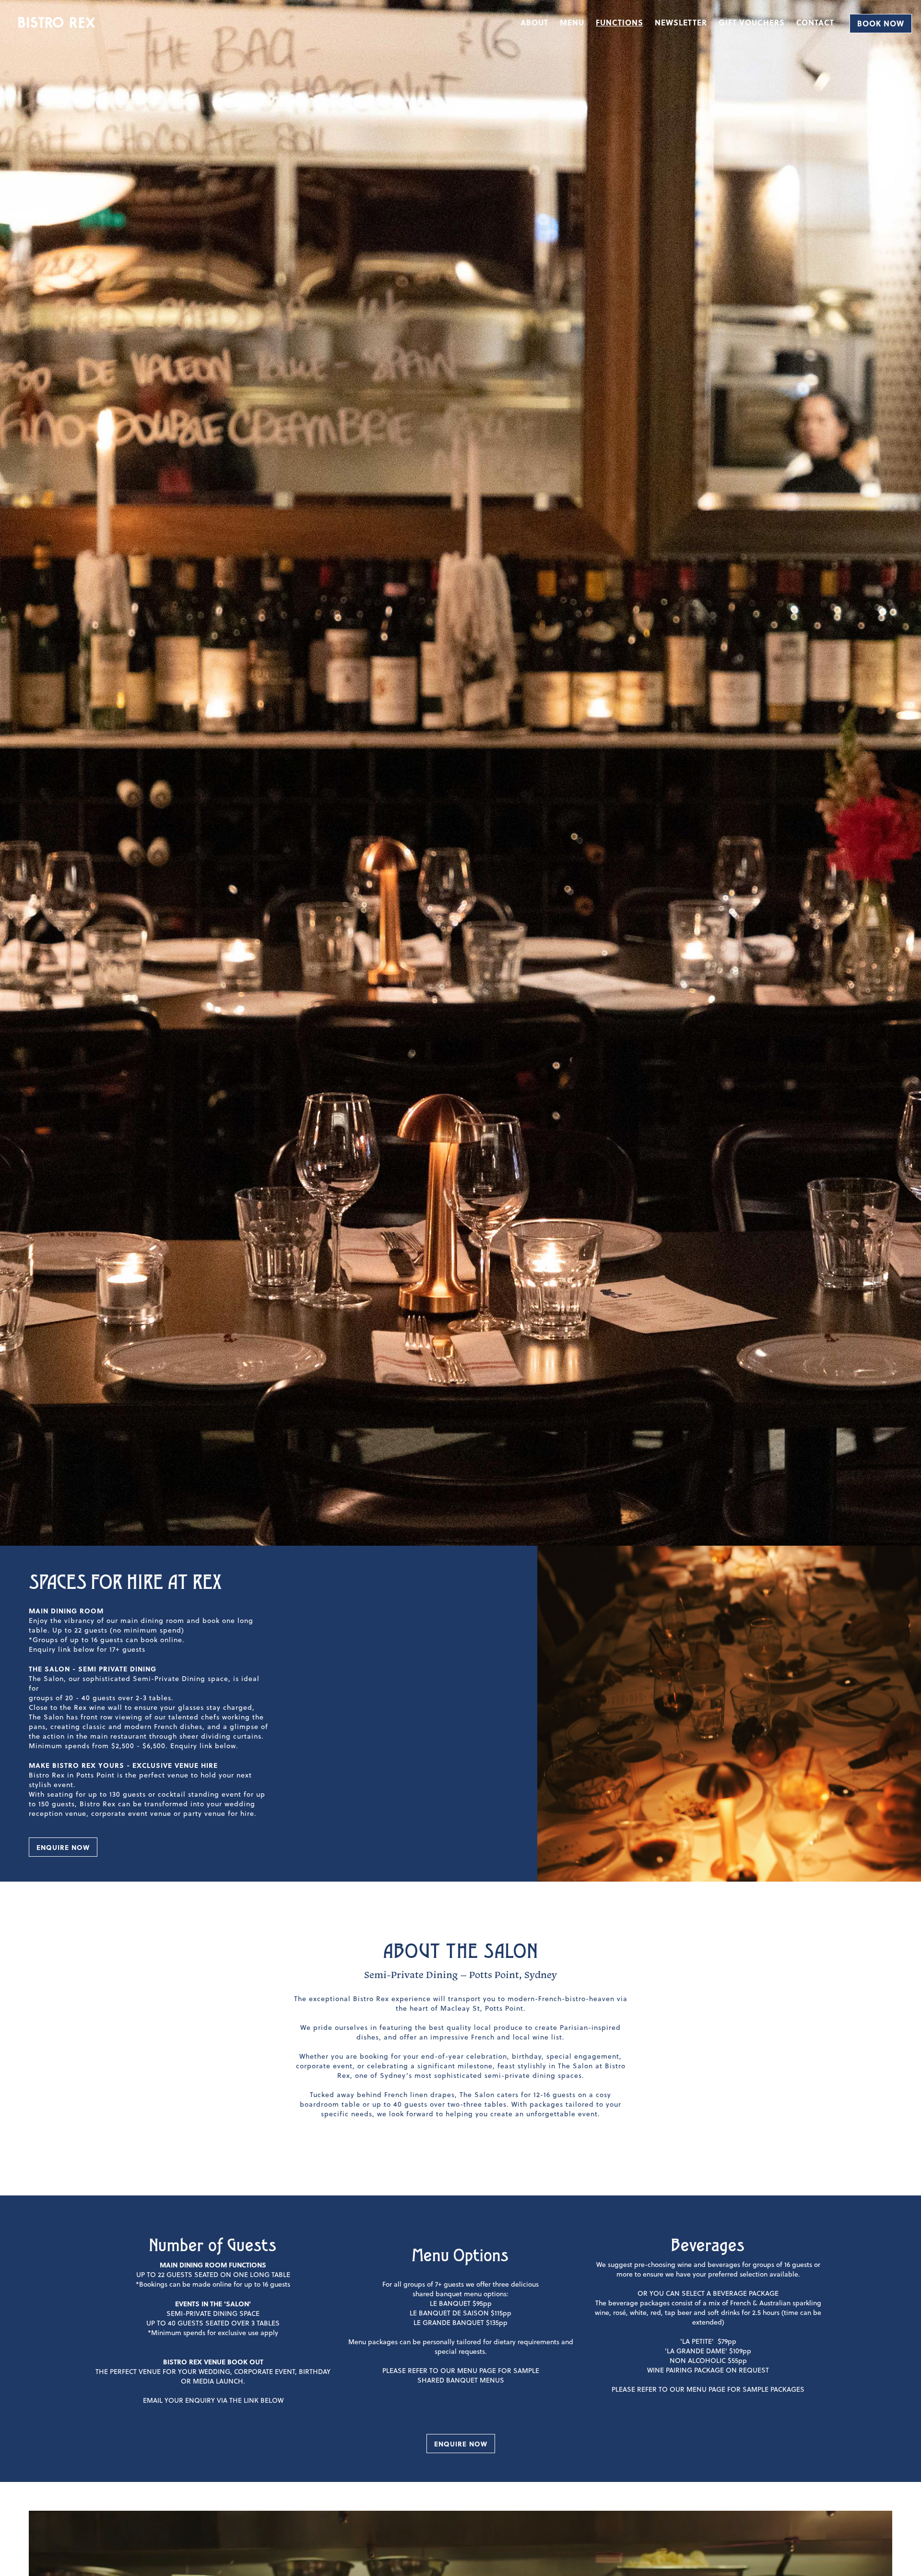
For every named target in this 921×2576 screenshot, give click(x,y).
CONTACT (815, 22)
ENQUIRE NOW (63, 1847)
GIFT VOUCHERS (752, 22)
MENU (572, 22)
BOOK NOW (881, 23)
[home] (57, 23)
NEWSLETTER (681, 22)
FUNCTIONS (620, 22)
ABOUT (534, 22)
